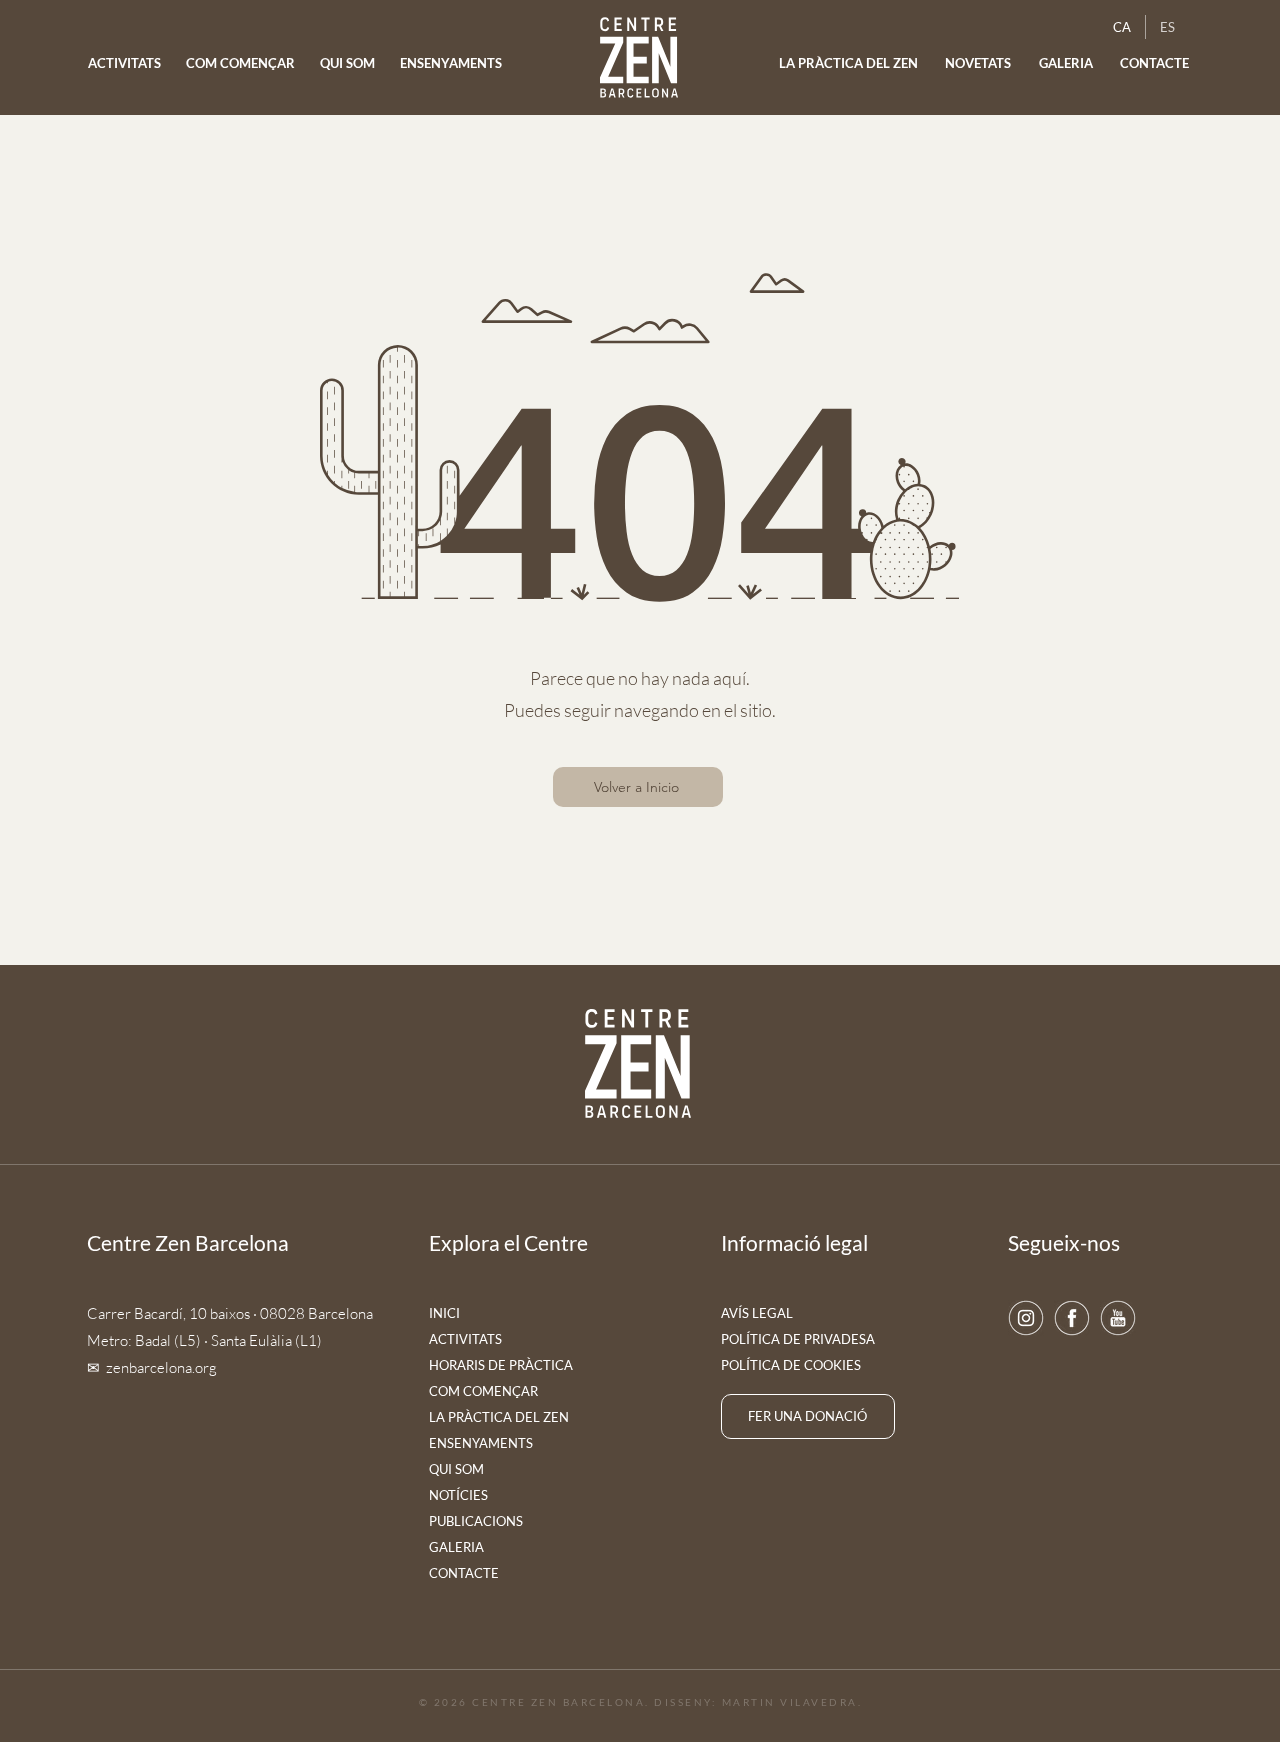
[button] (979, 63)
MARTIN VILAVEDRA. (792, 1702)
